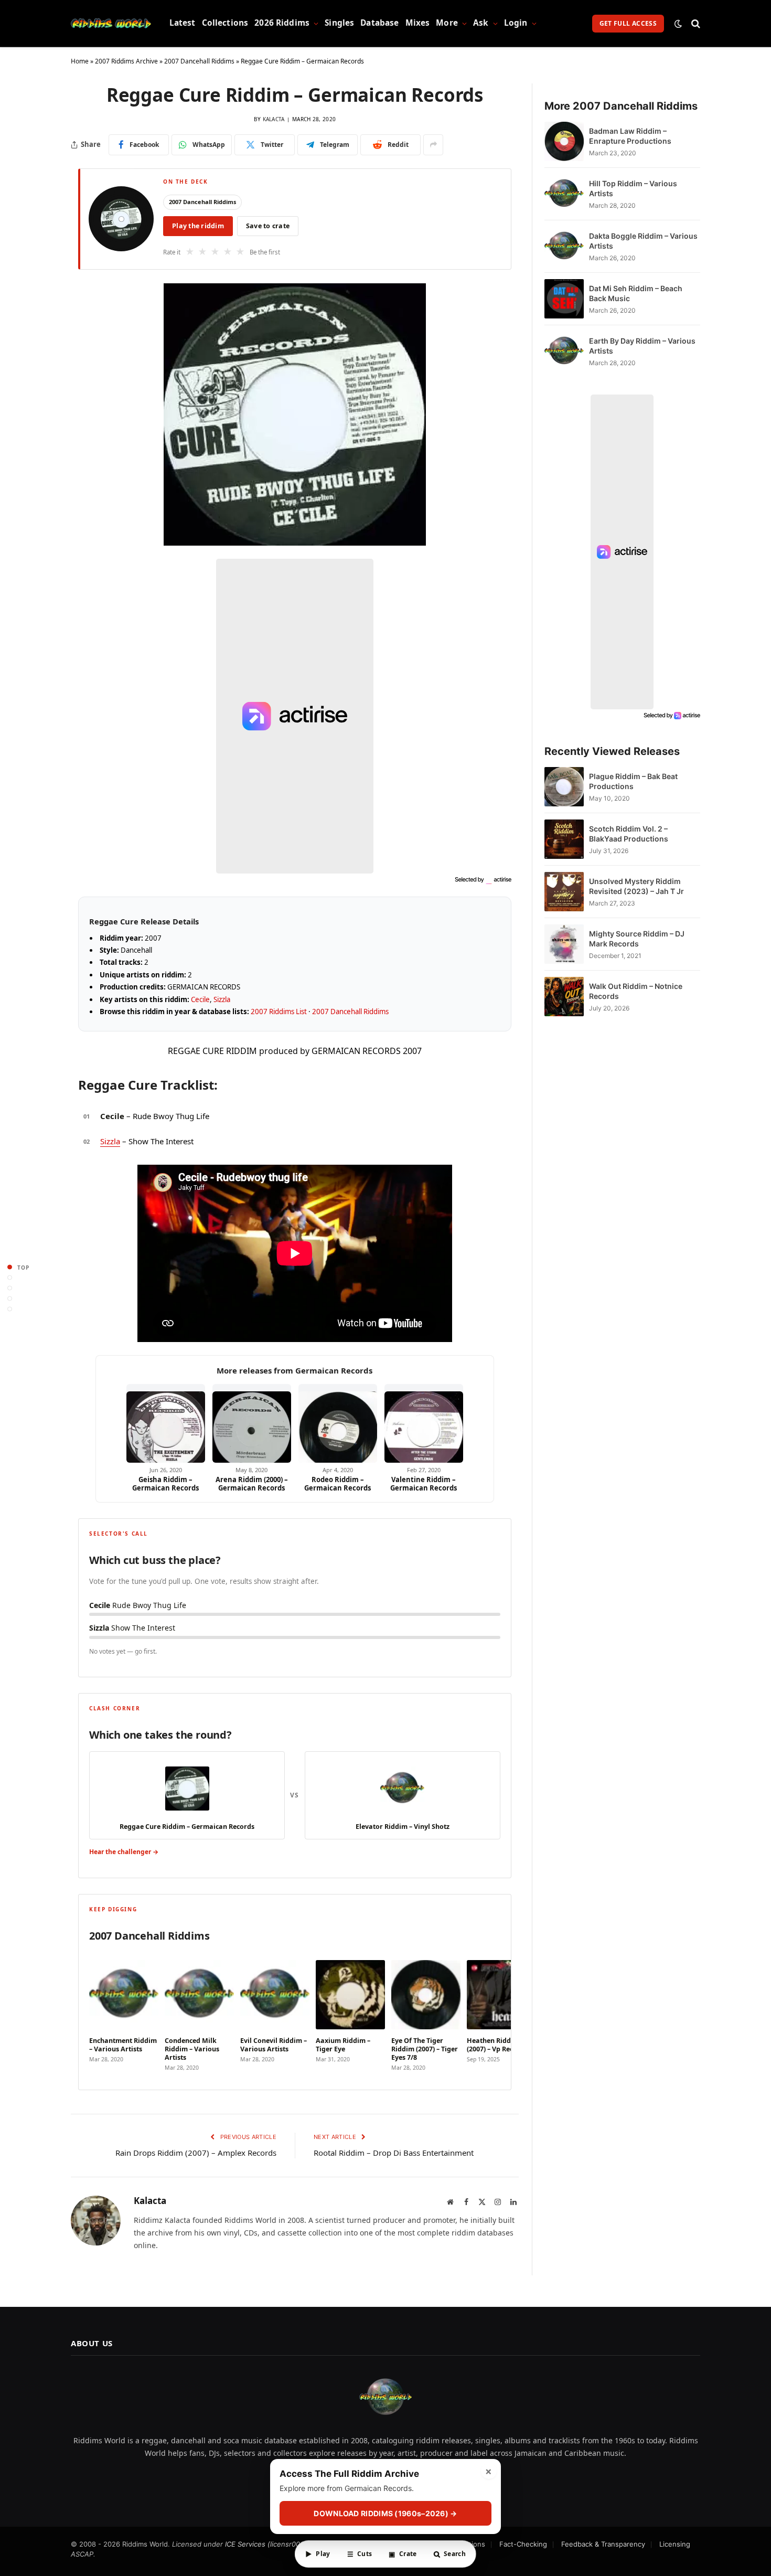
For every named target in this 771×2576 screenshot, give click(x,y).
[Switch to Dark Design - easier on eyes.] (678, 24)
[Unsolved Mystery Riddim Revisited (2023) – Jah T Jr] (564, 892)
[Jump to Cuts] (10, 1278)
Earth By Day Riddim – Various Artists (642, 346)
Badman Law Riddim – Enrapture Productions (630, 136)
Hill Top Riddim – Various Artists (633, 188)
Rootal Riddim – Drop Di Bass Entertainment (394, 2153)
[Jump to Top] (10, 1267)
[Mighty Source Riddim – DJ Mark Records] (564, 944)
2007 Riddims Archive (126, 61)
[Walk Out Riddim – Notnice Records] (564, 997)
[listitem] (124, 2013)
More (447, 23)
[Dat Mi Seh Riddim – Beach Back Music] (564, 299)
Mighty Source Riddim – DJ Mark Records (637, 939)
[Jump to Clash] (10, 1299)
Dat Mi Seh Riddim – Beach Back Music (636, 293)
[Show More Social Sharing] (433, 145)
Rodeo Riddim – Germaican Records (338, 1484)
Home (80, 61)
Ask (481, 23)
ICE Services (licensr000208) (272, 2544)
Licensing (675, 2544)
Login (516, 23)
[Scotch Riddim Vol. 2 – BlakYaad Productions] (564, 839)
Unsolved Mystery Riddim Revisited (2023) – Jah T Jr (636, 886)
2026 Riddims (282, 23)
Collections (225, 23)
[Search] (695, 23)
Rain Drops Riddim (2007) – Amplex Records (196, 2153)
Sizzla (222, 999)
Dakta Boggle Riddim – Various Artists (643, 241)
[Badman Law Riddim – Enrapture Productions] (564, 141)
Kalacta (274, 119)
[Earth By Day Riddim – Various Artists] (564, 351)
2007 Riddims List (279, 1012)
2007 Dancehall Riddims (199, 61)
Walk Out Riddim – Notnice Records (636, 991)
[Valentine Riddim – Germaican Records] (424, 1423)
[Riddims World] (111, 24)
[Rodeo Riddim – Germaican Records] (338, 1423)
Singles (339, 23)
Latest (183, 23)
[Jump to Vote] (10, 1288)
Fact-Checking (523, 2544)
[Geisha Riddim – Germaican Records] (166, 1423)
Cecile (200, 999)
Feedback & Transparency (603, 2544)
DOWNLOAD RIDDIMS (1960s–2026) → (385, 2513)
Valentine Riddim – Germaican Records (424, 1484)
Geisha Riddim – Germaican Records (165, 1484)
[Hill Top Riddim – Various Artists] (564, 194)
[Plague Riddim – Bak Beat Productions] (564, 787)
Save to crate (268, 226)
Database (379, 23)
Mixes (418, 23)
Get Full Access (628, 23)
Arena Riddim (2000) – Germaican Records (252, 1484)
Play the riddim (198, 226)
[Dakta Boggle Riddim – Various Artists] (564, 246)
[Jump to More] (10, 1309)
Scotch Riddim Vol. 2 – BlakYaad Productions (629, 834)
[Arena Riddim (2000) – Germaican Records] (252, 1423)
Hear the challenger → (124, 1852)
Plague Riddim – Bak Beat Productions (633, 781)
